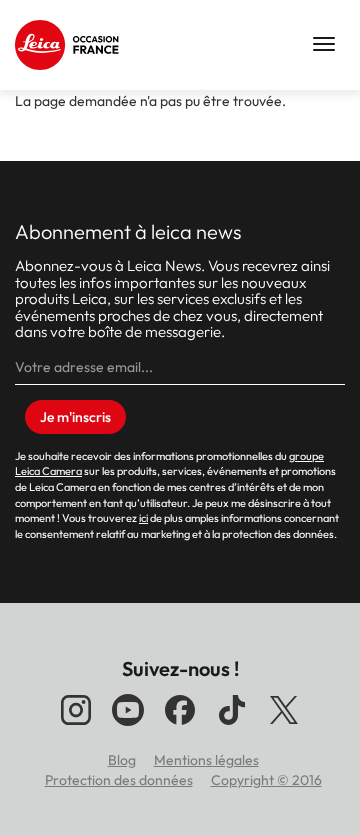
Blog (122, 760)
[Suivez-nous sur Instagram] (76, 725)
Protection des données (119, 780)
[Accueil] (70, 45)
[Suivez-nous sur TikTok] (232, 725)
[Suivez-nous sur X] (284, 725)
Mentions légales (206, 760)
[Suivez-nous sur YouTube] (128, 725)
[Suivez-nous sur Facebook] (180, 725)
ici (143, 518)
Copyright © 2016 (266, 780)
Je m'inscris (75, 417)
